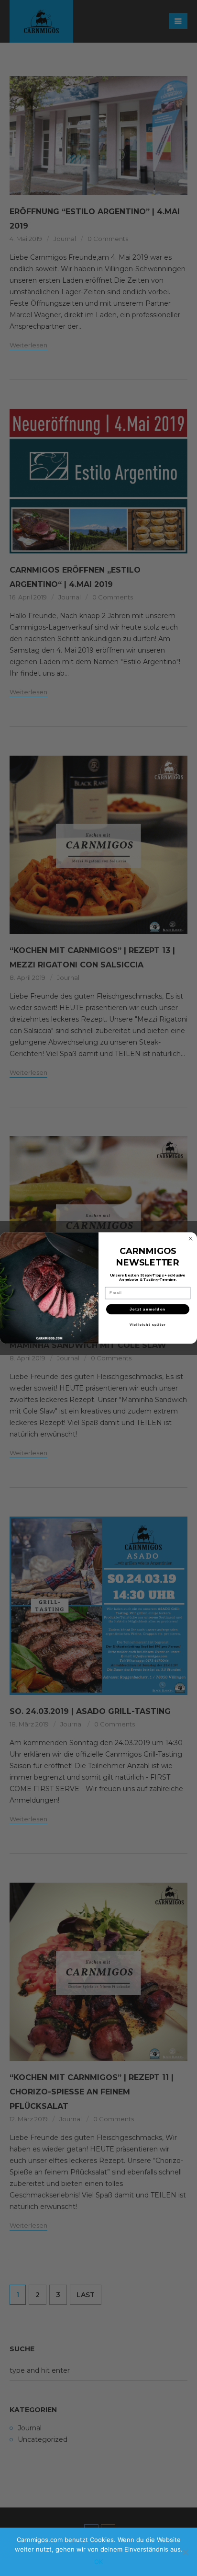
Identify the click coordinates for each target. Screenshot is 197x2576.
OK (98, 2562)
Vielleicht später (148, 1324)
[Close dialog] (191, 1239)
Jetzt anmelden (148, 1309)
